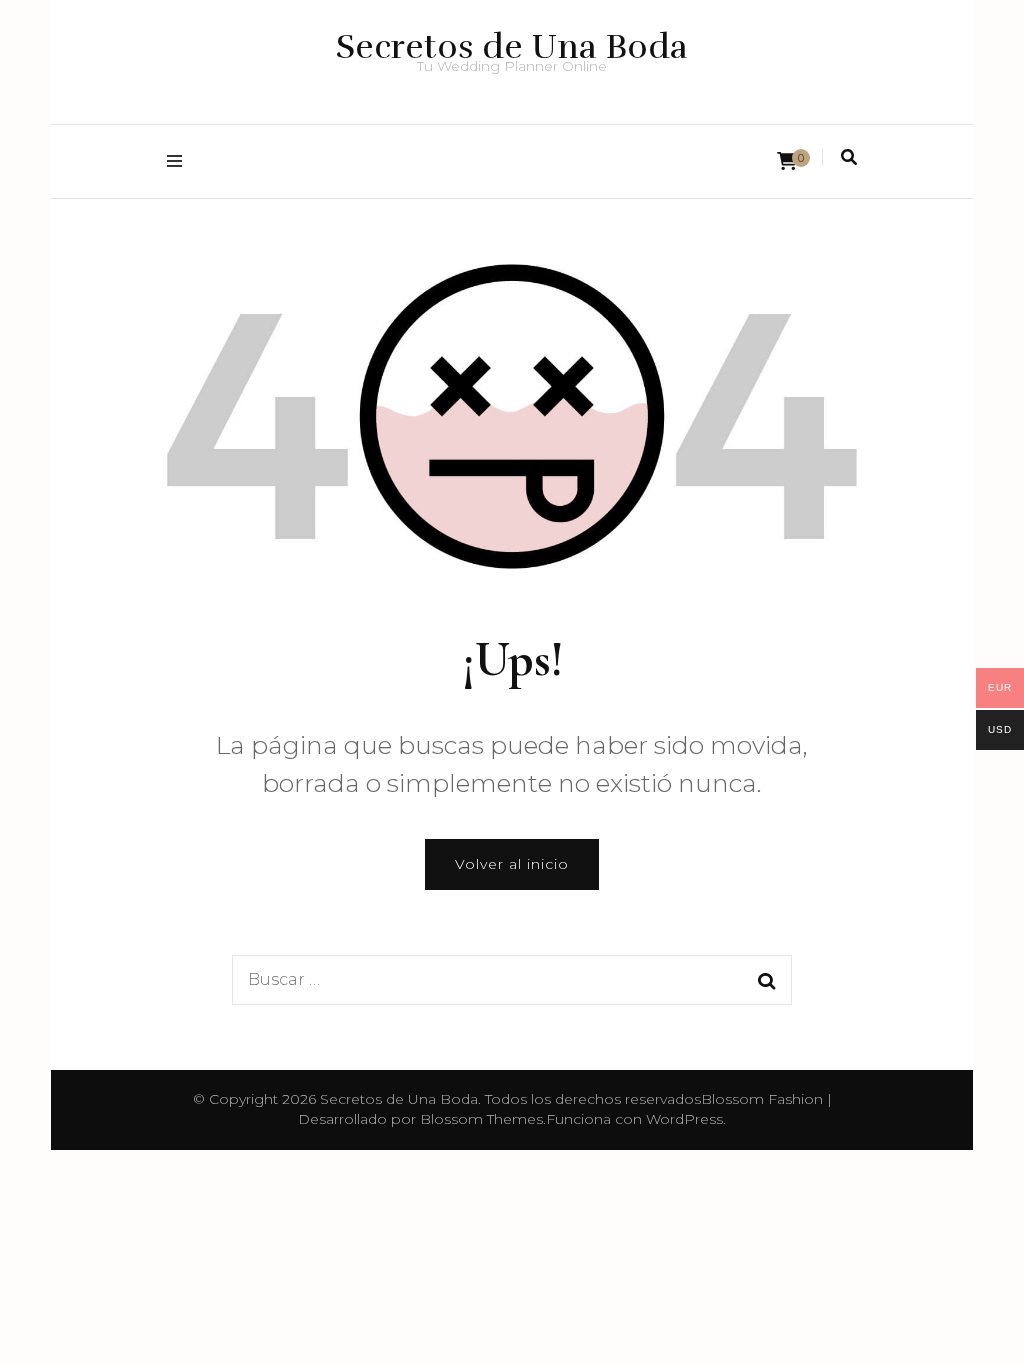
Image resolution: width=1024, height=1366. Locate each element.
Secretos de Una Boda (512, 47)
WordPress (684, 1119)
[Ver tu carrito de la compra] (787, 161)
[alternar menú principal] (179, 161)
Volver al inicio (512, 864)
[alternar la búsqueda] (849, 157)
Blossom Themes (481, 1119)
